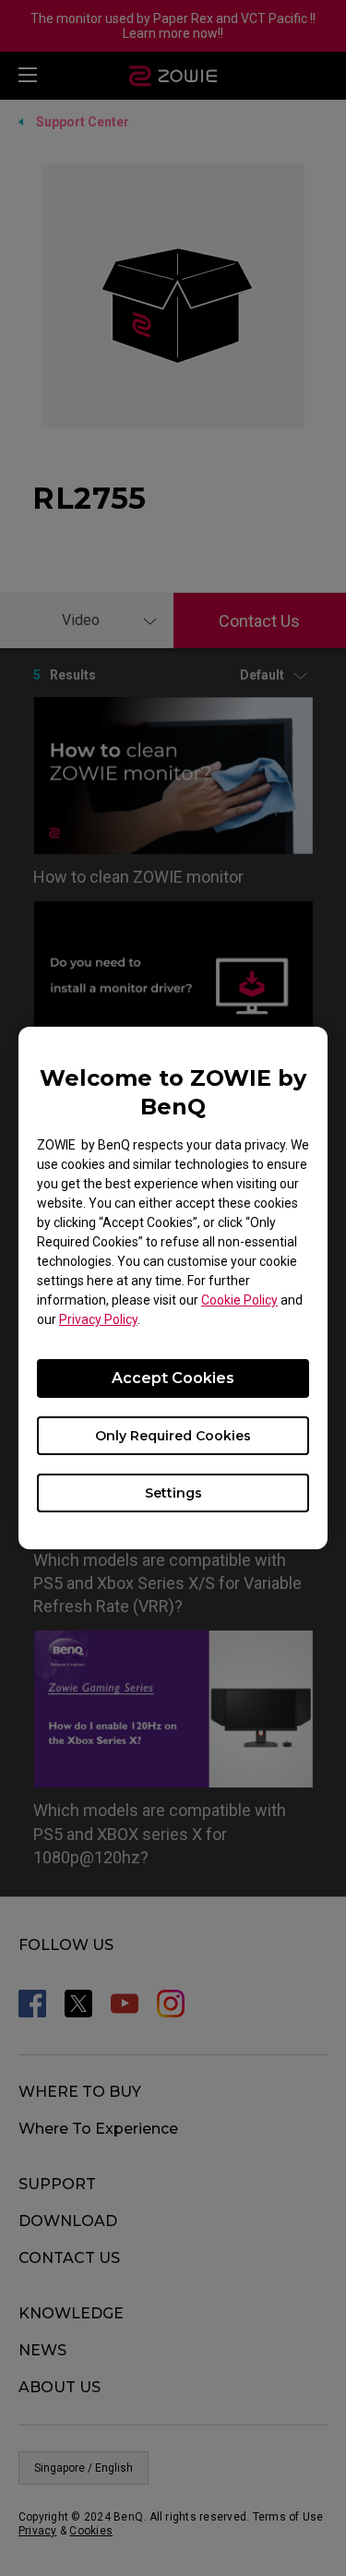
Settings (173, 1493)
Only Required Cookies (173, 1436)
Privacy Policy (98, 1319)
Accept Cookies (173, 1378)
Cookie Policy (239, 1300)
